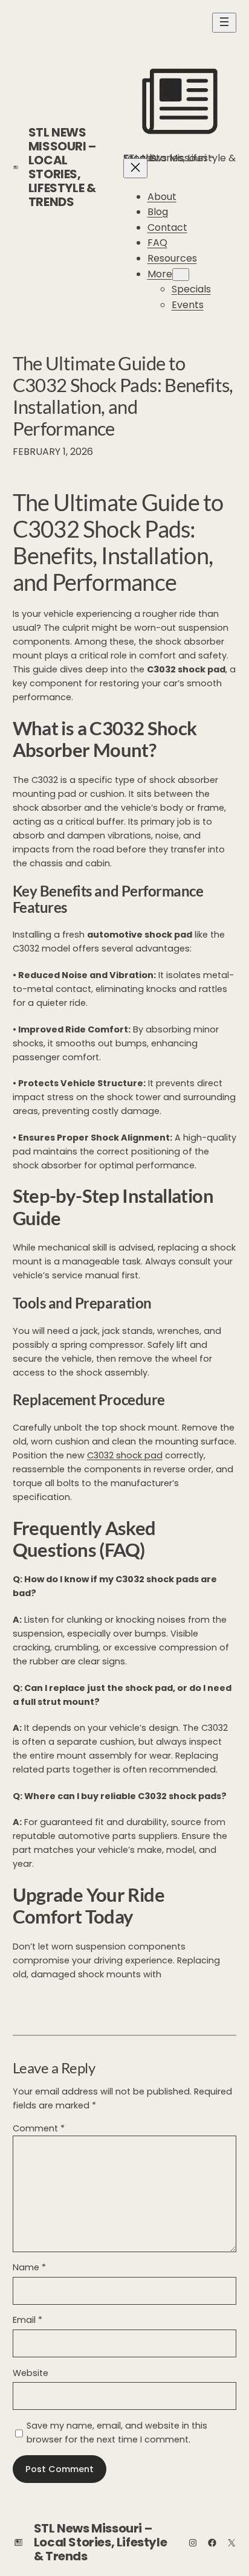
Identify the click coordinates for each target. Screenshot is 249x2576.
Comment (39, 2128)
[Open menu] (224, 23)
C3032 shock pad (125, 1455)
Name (29, 2267)
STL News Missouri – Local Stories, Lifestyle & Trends (62, 167)
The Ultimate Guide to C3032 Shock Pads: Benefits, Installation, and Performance (123, 396)
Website (31, 2373)
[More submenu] (181, 275)
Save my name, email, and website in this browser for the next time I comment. (117, 2433)
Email (27, 2320)
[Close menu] (135, 168)
